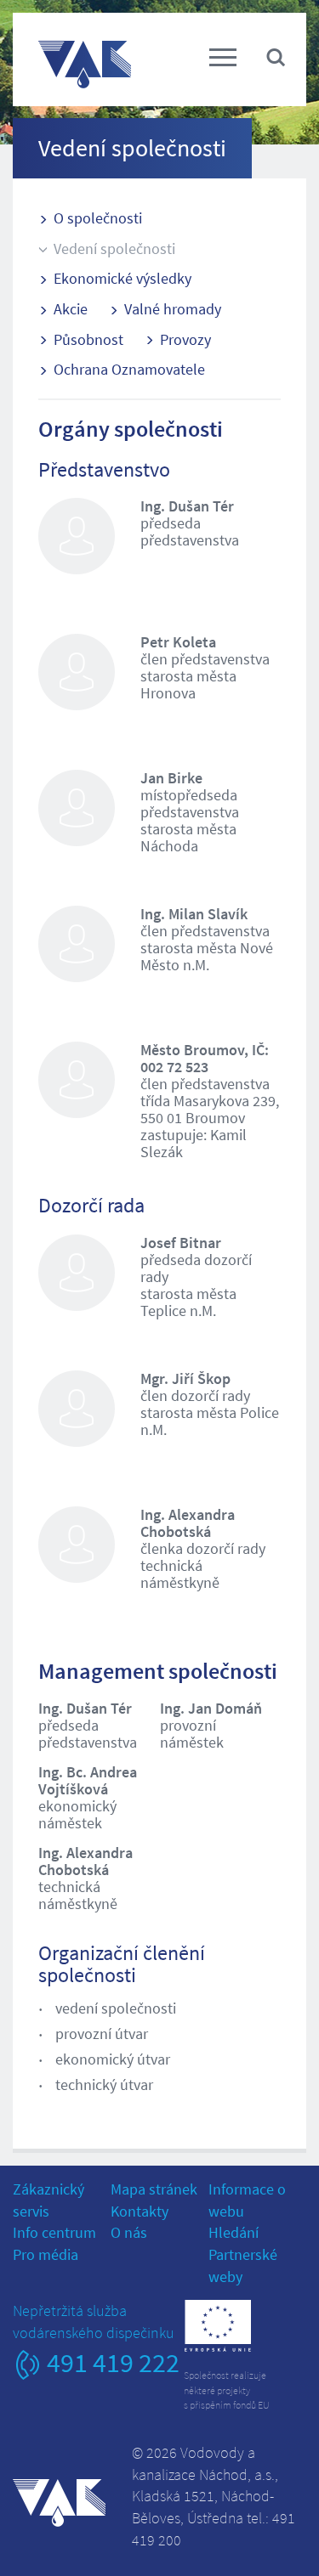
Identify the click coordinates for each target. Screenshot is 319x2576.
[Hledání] (276, 56)
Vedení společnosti (114, 249)
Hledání (234, 2232)
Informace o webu (247, 2200)
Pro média (46, 2254)
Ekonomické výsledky (122, 278)
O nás (129, 2232)
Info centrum (54, 2232)
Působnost (88, 339)
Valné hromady (173, 309)
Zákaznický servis (48, 2200)
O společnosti (98, 218)
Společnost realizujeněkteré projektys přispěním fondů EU (227, 2390)
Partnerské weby (243, 2265)
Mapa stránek (154, 2189)
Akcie (71, 309)
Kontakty (140, 2211)
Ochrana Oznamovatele (129, 369)
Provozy (185, 339)
